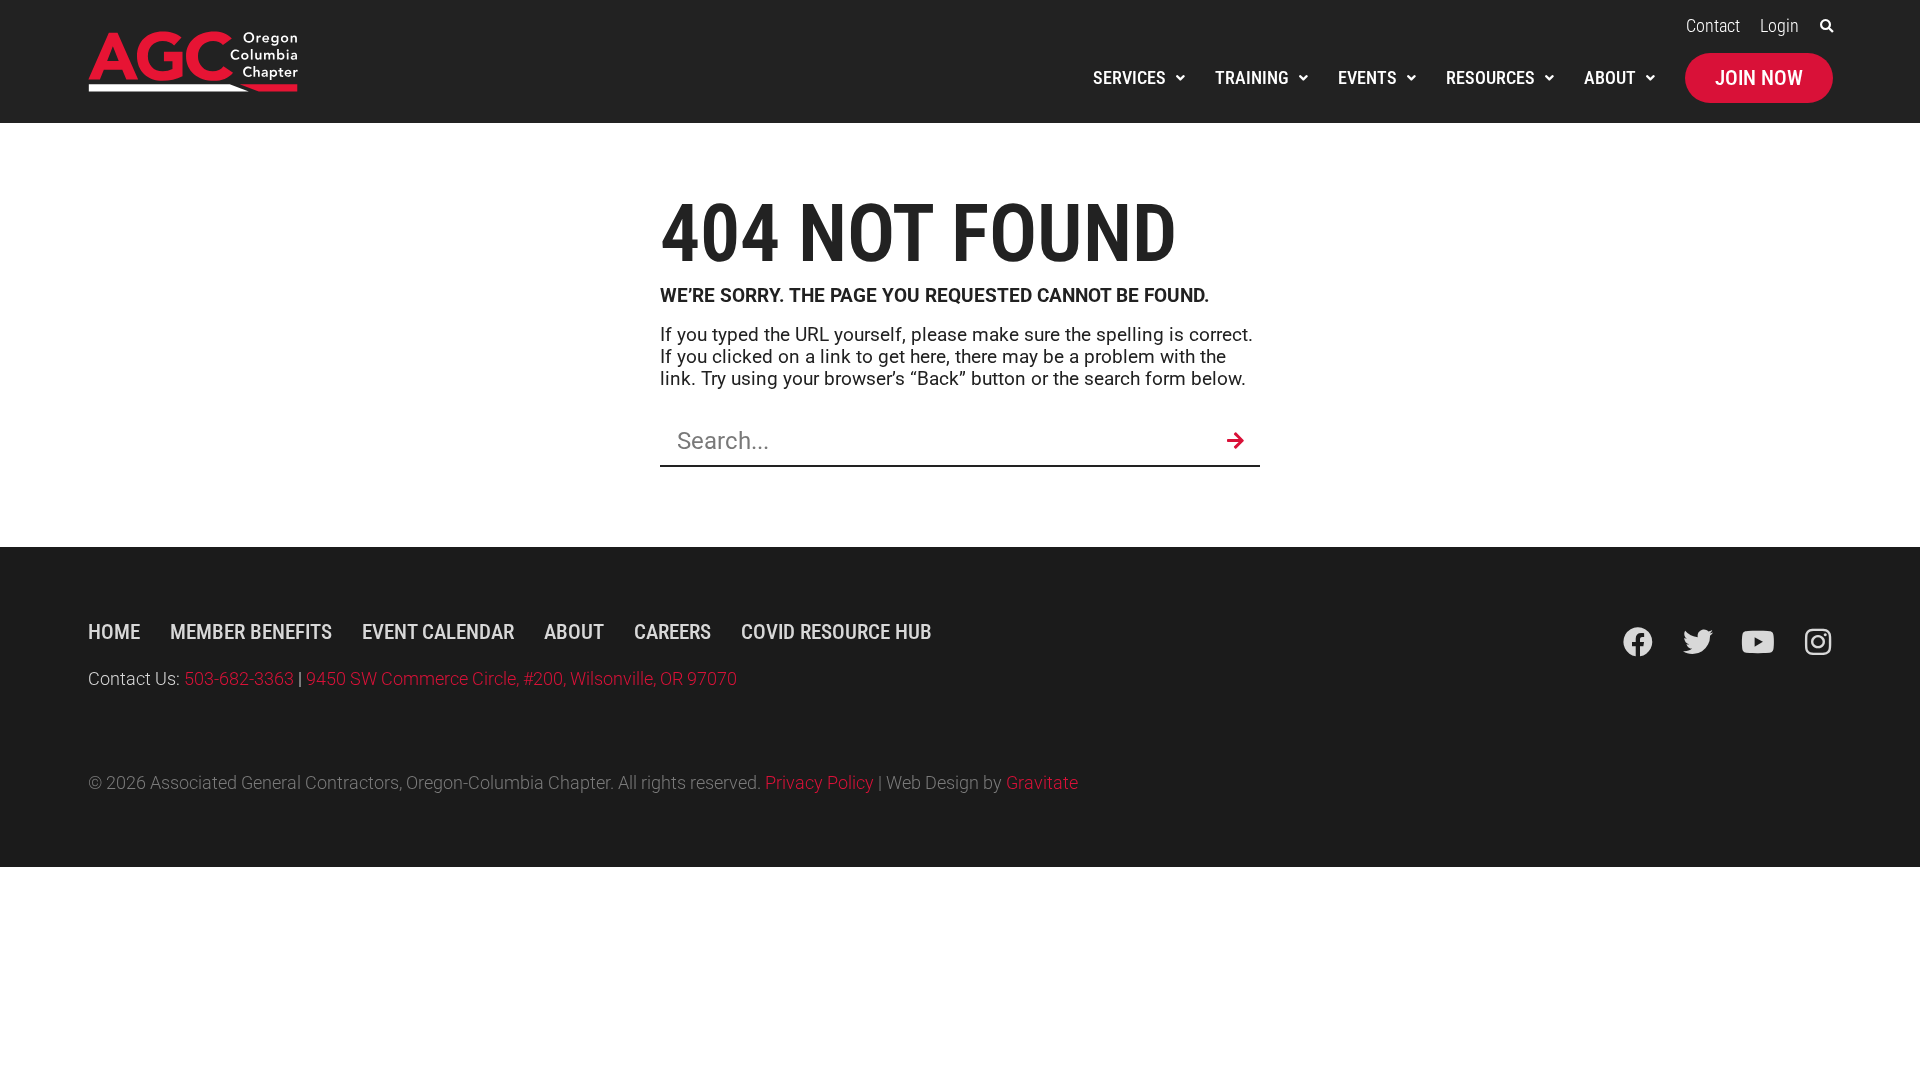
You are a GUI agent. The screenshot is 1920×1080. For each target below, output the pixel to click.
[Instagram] (1818, 642)
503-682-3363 (241, 679)
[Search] (1235, 441)
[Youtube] (1758, 642)
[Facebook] (1638, 642)
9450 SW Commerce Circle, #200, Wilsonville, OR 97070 (521, 679)
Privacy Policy (819, 783)
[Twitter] (1698, 642)
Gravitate (1042, 783)
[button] (1826, 26)
